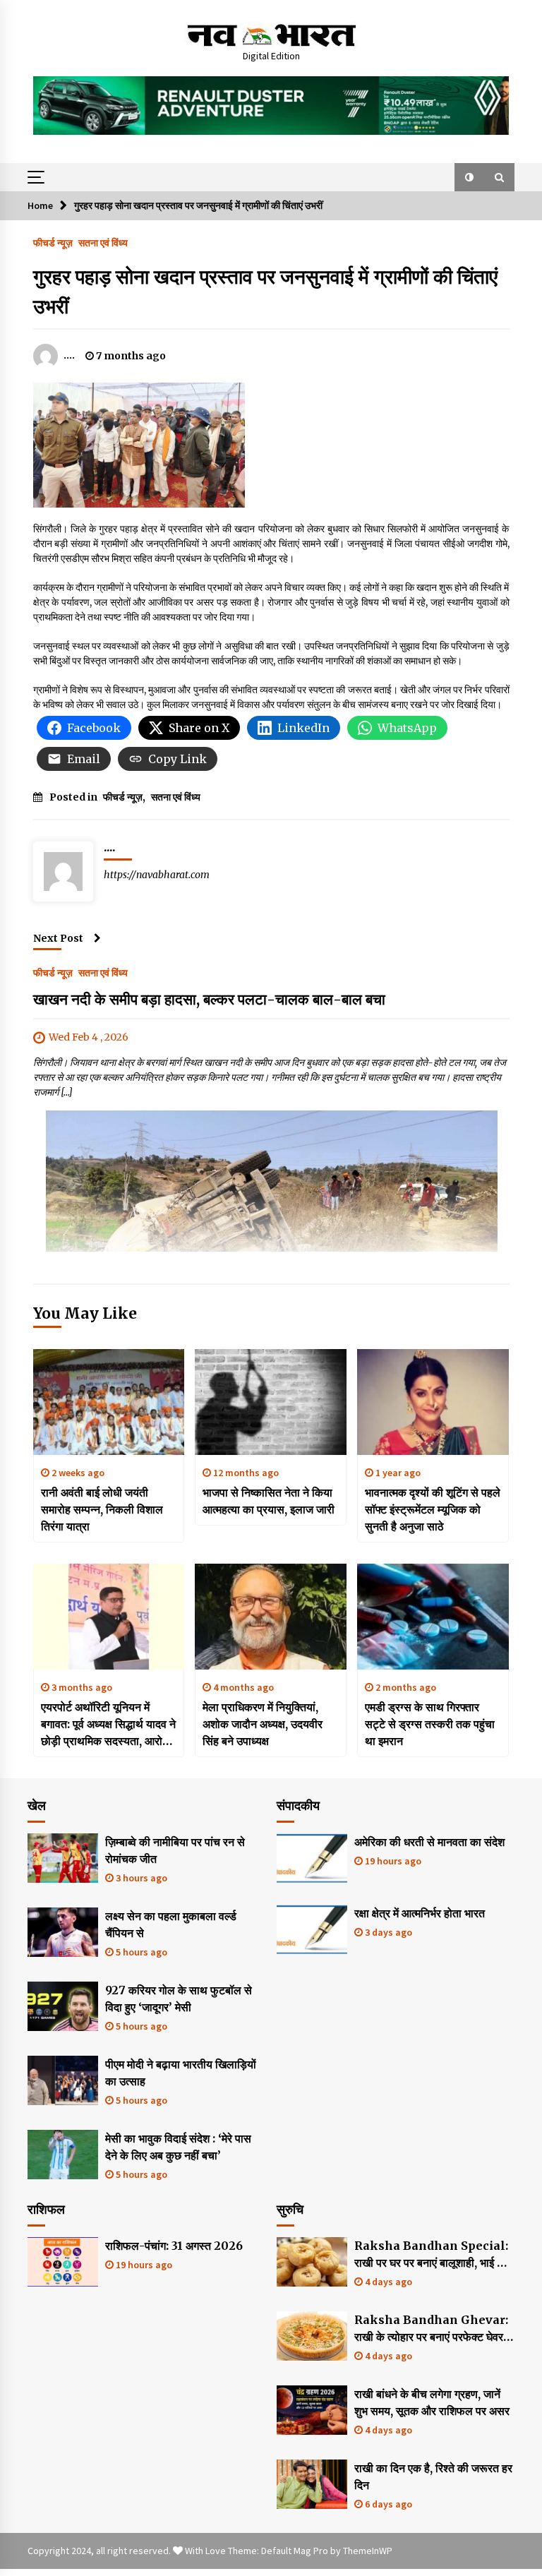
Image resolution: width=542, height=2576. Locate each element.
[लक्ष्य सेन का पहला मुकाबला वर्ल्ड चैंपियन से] (63, 1932)
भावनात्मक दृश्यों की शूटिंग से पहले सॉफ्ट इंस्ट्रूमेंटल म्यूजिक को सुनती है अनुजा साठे (433, 1509)
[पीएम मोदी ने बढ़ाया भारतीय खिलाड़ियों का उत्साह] (63, 2080)
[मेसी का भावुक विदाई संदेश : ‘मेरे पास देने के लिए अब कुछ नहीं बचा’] (63, 2155)
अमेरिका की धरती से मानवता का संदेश (429, 1842)
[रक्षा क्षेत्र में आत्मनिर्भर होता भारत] (312, 1929)
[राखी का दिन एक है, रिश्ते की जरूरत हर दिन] (312, 2484)
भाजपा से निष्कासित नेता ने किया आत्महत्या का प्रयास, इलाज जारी (269, 1501)
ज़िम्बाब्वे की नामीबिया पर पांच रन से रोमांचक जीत (175, 1850)
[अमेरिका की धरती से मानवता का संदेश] (312, 1858)
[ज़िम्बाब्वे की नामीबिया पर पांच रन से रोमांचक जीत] (63, 1858)
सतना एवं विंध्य (103, 242)
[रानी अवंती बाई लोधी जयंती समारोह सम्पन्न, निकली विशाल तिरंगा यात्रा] (109, 1402)
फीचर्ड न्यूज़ (53, 242)
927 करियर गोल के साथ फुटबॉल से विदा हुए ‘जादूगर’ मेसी (179, 1999)
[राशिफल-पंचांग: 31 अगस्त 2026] (63, 2262)
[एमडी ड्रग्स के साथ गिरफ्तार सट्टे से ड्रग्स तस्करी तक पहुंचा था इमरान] (433, 1617)
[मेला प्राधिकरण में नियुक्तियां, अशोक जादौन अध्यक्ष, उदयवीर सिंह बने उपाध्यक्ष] (271, 1617)
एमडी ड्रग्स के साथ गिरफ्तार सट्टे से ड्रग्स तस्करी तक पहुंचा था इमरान (430, 1724)
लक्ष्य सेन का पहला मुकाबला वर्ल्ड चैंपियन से (171, 1924)
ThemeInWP (368, 2551)
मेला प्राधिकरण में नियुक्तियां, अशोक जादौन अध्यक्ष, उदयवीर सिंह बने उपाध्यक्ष (263, 1724)
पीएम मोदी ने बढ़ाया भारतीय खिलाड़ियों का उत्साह (181, 2073)
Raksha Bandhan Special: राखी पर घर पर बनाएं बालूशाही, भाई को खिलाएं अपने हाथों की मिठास (431, 2255)
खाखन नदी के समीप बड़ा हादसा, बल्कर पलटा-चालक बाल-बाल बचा (209, 999)
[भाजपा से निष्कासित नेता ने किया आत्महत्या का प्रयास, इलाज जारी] (271, 1402)
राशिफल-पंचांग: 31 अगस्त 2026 (174, 2246)
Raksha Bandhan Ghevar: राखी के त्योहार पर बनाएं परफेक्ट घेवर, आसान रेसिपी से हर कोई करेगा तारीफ (431, 2329)
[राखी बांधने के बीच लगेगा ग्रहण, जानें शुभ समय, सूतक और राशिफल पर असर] (312, 2410)
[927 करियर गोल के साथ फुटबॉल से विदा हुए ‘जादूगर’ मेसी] (63, 2006)
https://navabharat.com (157, 875)
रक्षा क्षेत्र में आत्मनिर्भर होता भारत (420, 1913)
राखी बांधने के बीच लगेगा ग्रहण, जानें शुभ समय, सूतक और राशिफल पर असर (432, 2402)
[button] (469, 177)
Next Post (58, 938)
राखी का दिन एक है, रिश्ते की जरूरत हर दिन (433, 2476)
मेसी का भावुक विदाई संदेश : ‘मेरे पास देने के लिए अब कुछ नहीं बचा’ (178, 2147)
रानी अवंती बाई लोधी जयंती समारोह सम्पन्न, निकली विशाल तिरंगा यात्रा (102, 1509)
